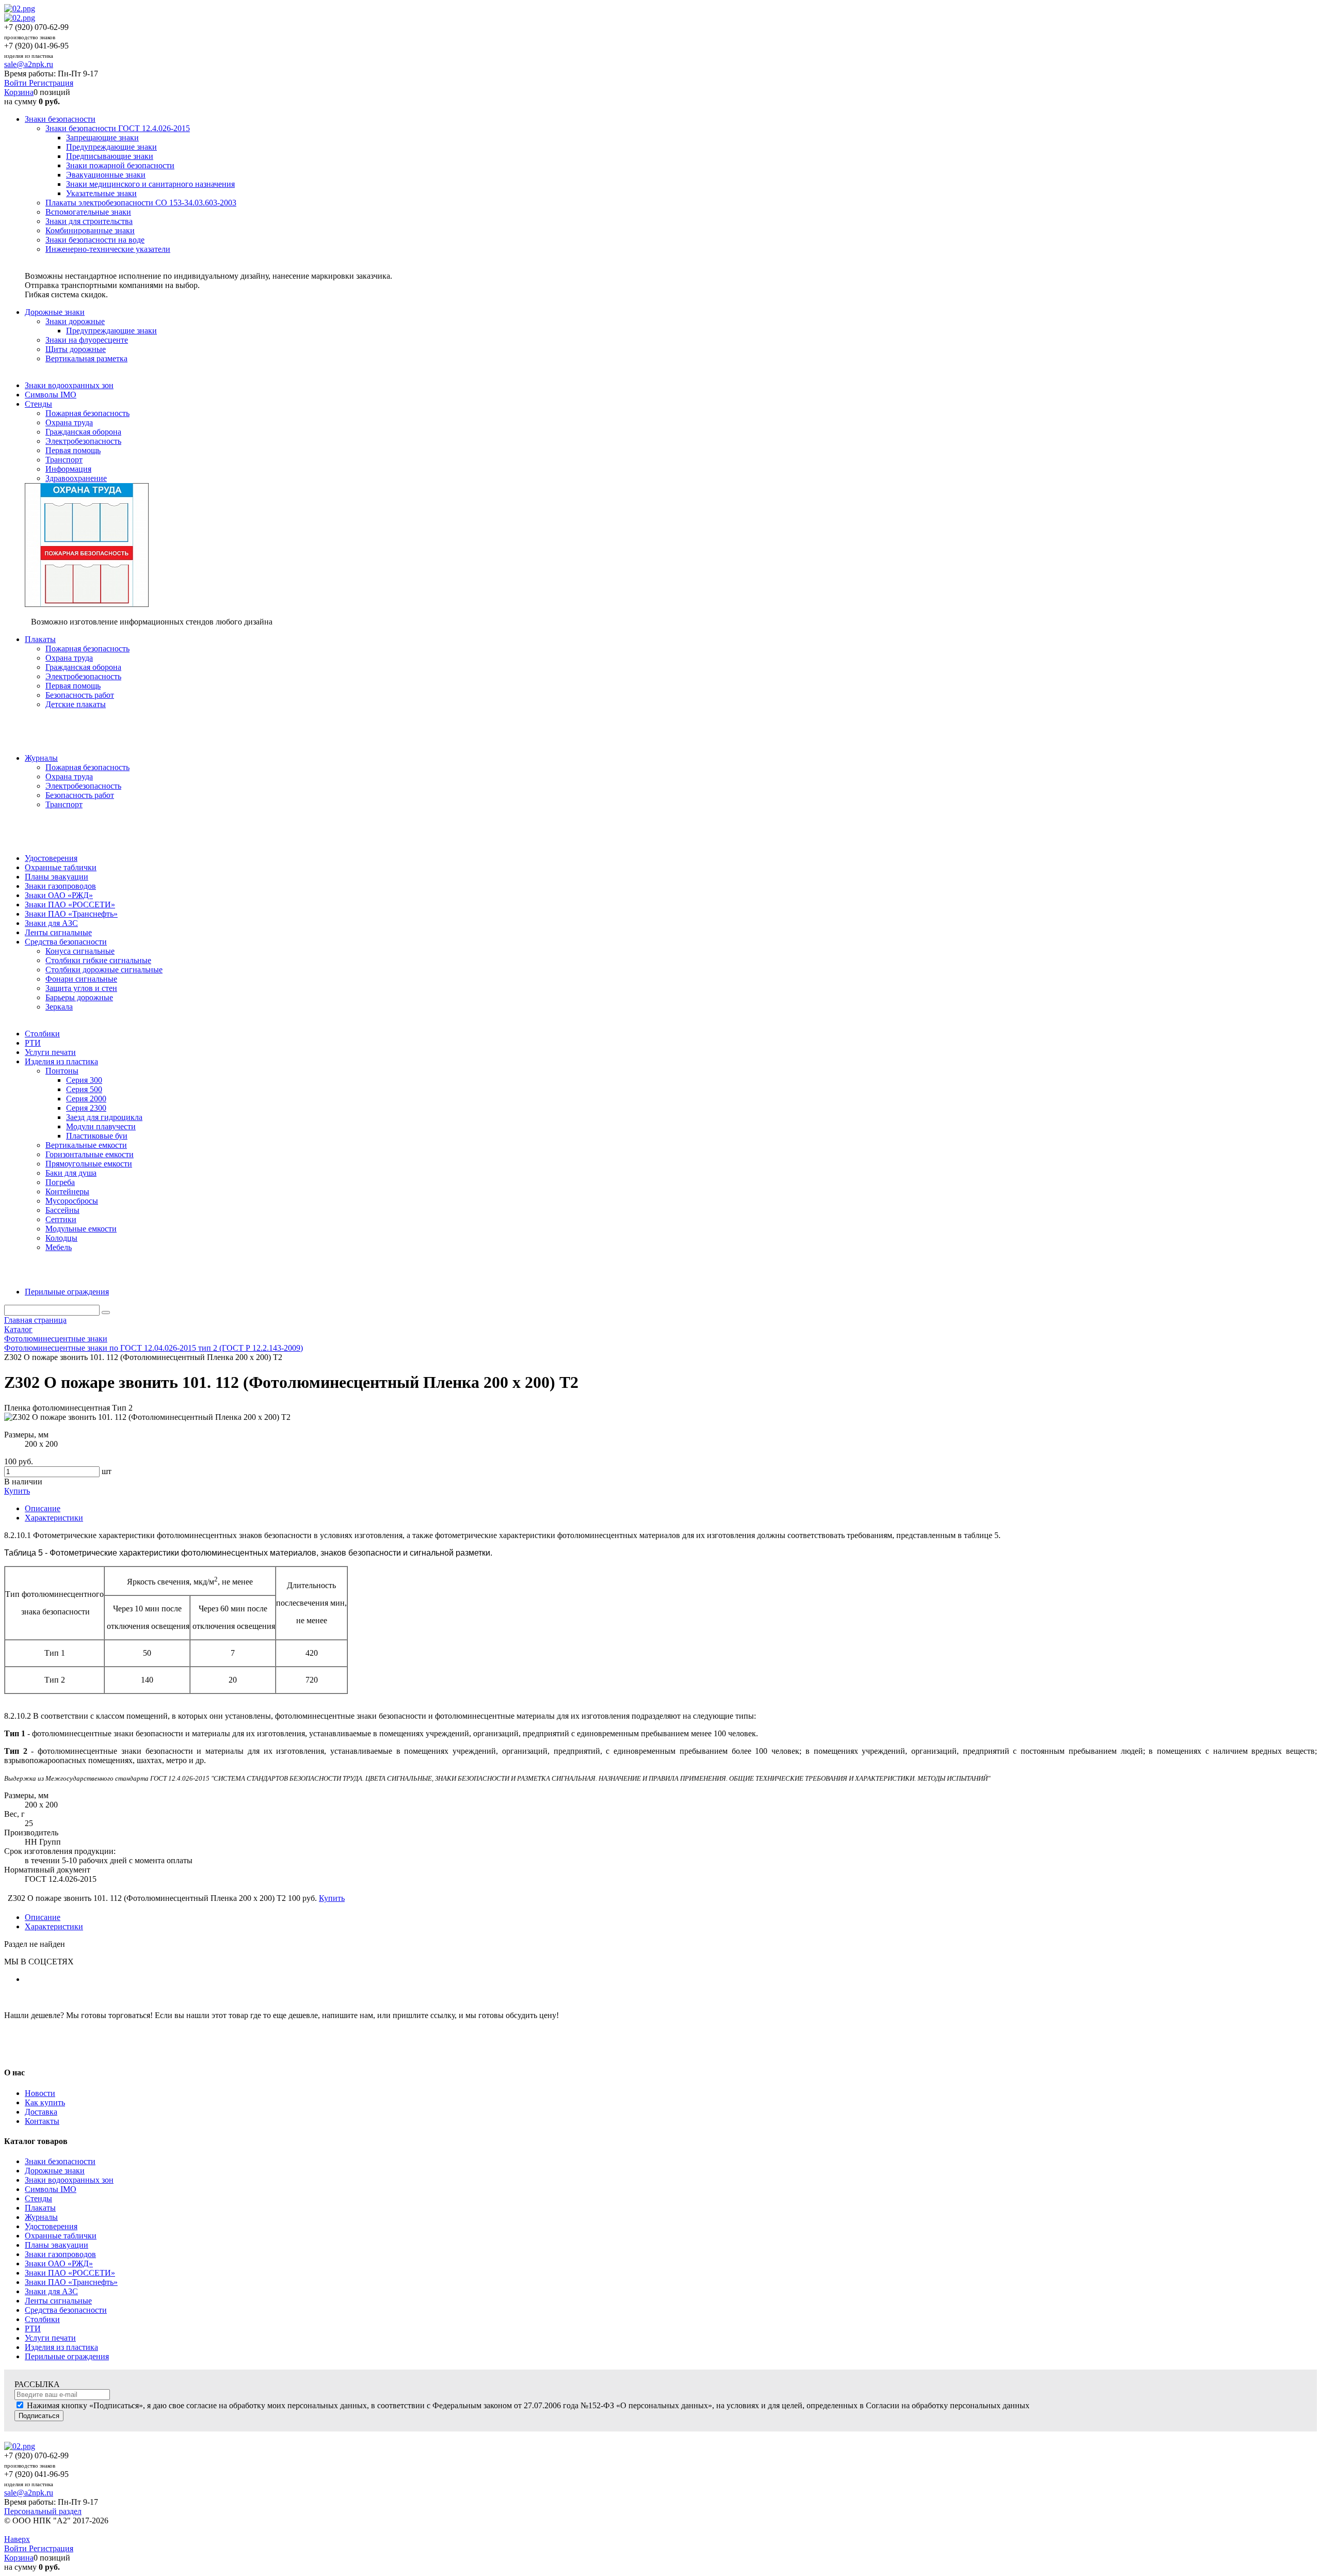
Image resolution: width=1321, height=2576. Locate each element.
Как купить (45, 2102)
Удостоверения (51, 2226)
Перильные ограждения (67, 2356)
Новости (40, 2093)
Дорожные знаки (55, 2171)
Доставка (41, 2112)
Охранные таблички (61, 2236)
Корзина (19, 92)
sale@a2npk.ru (29, 64)
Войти (17, 83)
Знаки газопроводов (60, 2254)
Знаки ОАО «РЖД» (59, 2263)
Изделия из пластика (61, 2347)
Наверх (17, 2539)
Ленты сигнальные (58, 2301)
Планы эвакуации (57, 2245)
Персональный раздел (43, 2511)
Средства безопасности (66, 2310)
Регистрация (51, 83)
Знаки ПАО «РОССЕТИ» (70, 2273)
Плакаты (40, 2208)
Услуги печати (50, 2338)
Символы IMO (51, 2189)
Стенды (38, 2198)
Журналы (41, 2217)
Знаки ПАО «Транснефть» (71, 2282)
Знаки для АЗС (51, 2291)
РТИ (33, 2329)
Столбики (42, 2319)
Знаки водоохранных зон (69, 2180)
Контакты (42, 2121)
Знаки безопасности (60, 2161)
